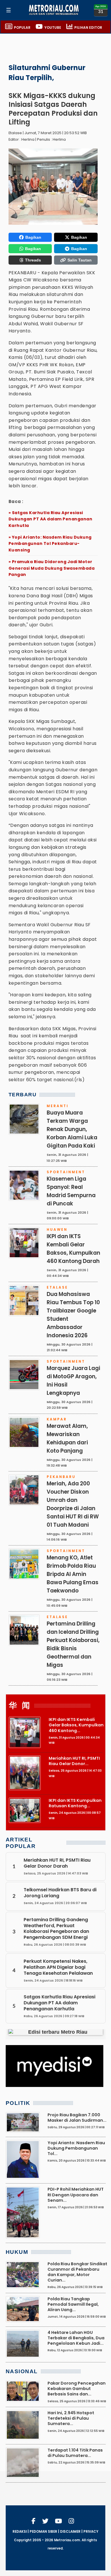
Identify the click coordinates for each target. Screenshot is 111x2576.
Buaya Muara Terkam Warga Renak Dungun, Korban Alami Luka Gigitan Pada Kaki (72, 1129)
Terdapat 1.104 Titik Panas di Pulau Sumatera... (75, 2453)
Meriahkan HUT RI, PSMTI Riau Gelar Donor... (74, 1761)
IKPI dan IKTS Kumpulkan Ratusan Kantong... (75, 1803)
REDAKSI (20, 2532)
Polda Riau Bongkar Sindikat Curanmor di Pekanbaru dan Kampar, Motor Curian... (77, 2272)
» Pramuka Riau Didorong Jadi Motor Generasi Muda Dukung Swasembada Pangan (52, 568)
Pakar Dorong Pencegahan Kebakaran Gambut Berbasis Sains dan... (77, 2389)
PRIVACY (91, 2532)
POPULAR (22, 28)
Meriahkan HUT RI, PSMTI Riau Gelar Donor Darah (57, 1863)
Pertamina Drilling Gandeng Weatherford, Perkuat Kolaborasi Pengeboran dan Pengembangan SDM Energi (56, 1928)
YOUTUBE (53, 28)
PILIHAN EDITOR (88, 28)
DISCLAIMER (70, 2532)
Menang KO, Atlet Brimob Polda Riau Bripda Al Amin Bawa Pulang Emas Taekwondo (73, 1574)
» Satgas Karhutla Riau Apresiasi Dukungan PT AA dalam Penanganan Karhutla (51, 519)
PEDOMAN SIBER (43, 2532)
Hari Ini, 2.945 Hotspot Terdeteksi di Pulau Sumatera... (71, 2418)
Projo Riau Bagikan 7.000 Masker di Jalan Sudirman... (77, 2118)
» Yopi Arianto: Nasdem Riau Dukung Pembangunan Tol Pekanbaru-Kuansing (50, 544)
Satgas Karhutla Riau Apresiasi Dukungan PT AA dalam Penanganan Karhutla (59, 2003)
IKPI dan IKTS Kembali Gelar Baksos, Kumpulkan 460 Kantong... (76, 1725)
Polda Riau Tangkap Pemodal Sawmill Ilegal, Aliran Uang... (73, 2304)
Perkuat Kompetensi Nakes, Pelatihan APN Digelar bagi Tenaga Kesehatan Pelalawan (58, 1967)
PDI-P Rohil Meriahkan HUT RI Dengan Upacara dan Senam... (76, 2195)
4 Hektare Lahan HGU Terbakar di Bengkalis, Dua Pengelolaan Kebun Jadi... (76, 2338)
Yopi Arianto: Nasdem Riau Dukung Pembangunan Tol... (76, 2148)
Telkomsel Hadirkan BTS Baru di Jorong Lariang (60, 1893)
